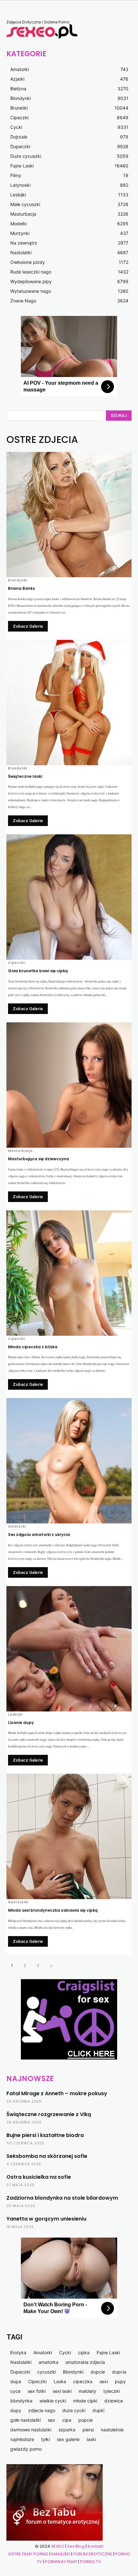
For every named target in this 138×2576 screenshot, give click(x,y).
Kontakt (95, 2546)
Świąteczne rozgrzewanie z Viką (49, 2114)
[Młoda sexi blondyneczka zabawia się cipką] (69, 1836)
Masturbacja (20, 1151)
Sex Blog (76, 2546)
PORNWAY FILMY (61, 2562)
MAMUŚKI (61, 2554)
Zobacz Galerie (28, 626)
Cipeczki (16, 963)
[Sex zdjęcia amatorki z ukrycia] (69, 1461)
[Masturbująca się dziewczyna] (69, 1085)
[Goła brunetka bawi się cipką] (69, 897)
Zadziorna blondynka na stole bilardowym (62, 2198)
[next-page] (51, 1966)
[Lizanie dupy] (69, 1649)
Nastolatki (18, 1902)
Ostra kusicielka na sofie (39, 2177)
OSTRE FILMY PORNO (28, 2554)
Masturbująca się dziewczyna (39, 1159)
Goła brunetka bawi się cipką (38, 971)
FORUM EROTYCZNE (93, 2554)
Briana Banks (22, 588)
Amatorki (17, 1527)
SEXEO (58, 2546)
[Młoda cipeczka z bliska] (69, 1273)
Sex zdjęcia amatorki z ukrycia (39, 1535)
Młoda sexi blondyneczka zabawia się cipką (53, 1910)
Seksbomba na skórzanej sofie (47, 2156)
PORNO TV (91, 2562)
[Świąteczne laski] (69, 703)
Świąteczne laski (25, 776)
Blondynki (18, 580)
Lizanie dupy (21, 1723)
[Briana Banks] (69, 515)
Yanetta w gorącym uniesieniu (46, 2219)
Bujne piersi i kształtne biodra (45, 2135)
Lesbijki (15, 1715)
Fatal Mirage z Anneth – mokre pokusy (57, 2093)
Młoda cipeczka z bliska (33, 1347)
